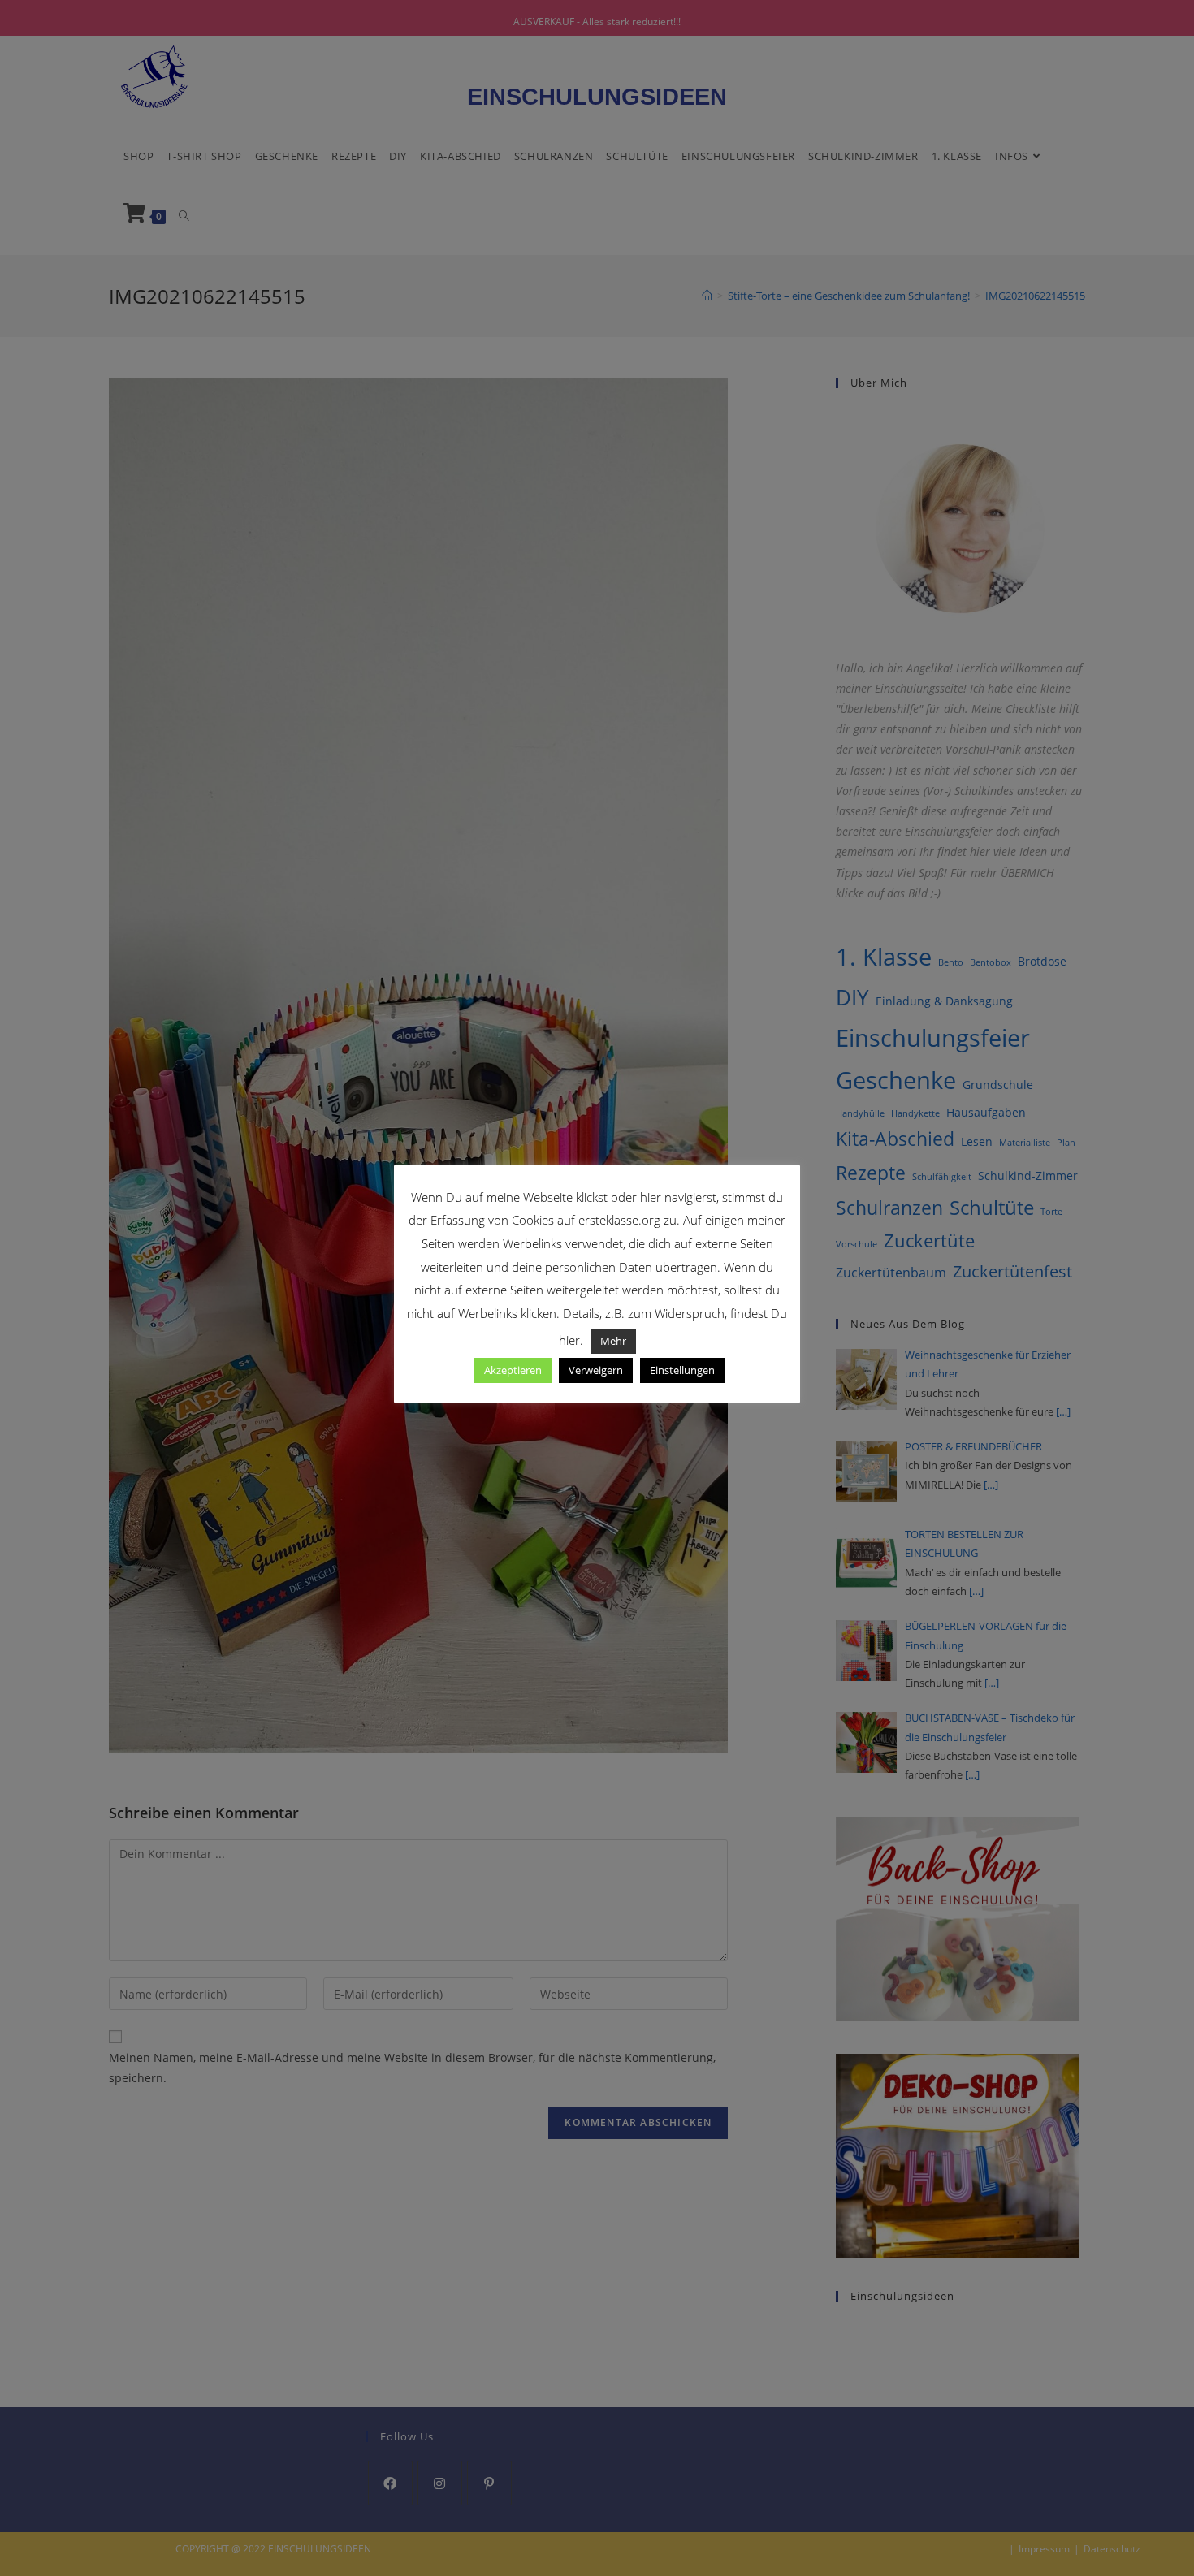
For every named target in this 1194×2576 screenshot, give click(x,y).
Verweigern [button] (596, 1370)
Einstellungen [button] (682, 1370)
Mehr (613, 1341)
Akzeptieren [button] (513, 1370)
